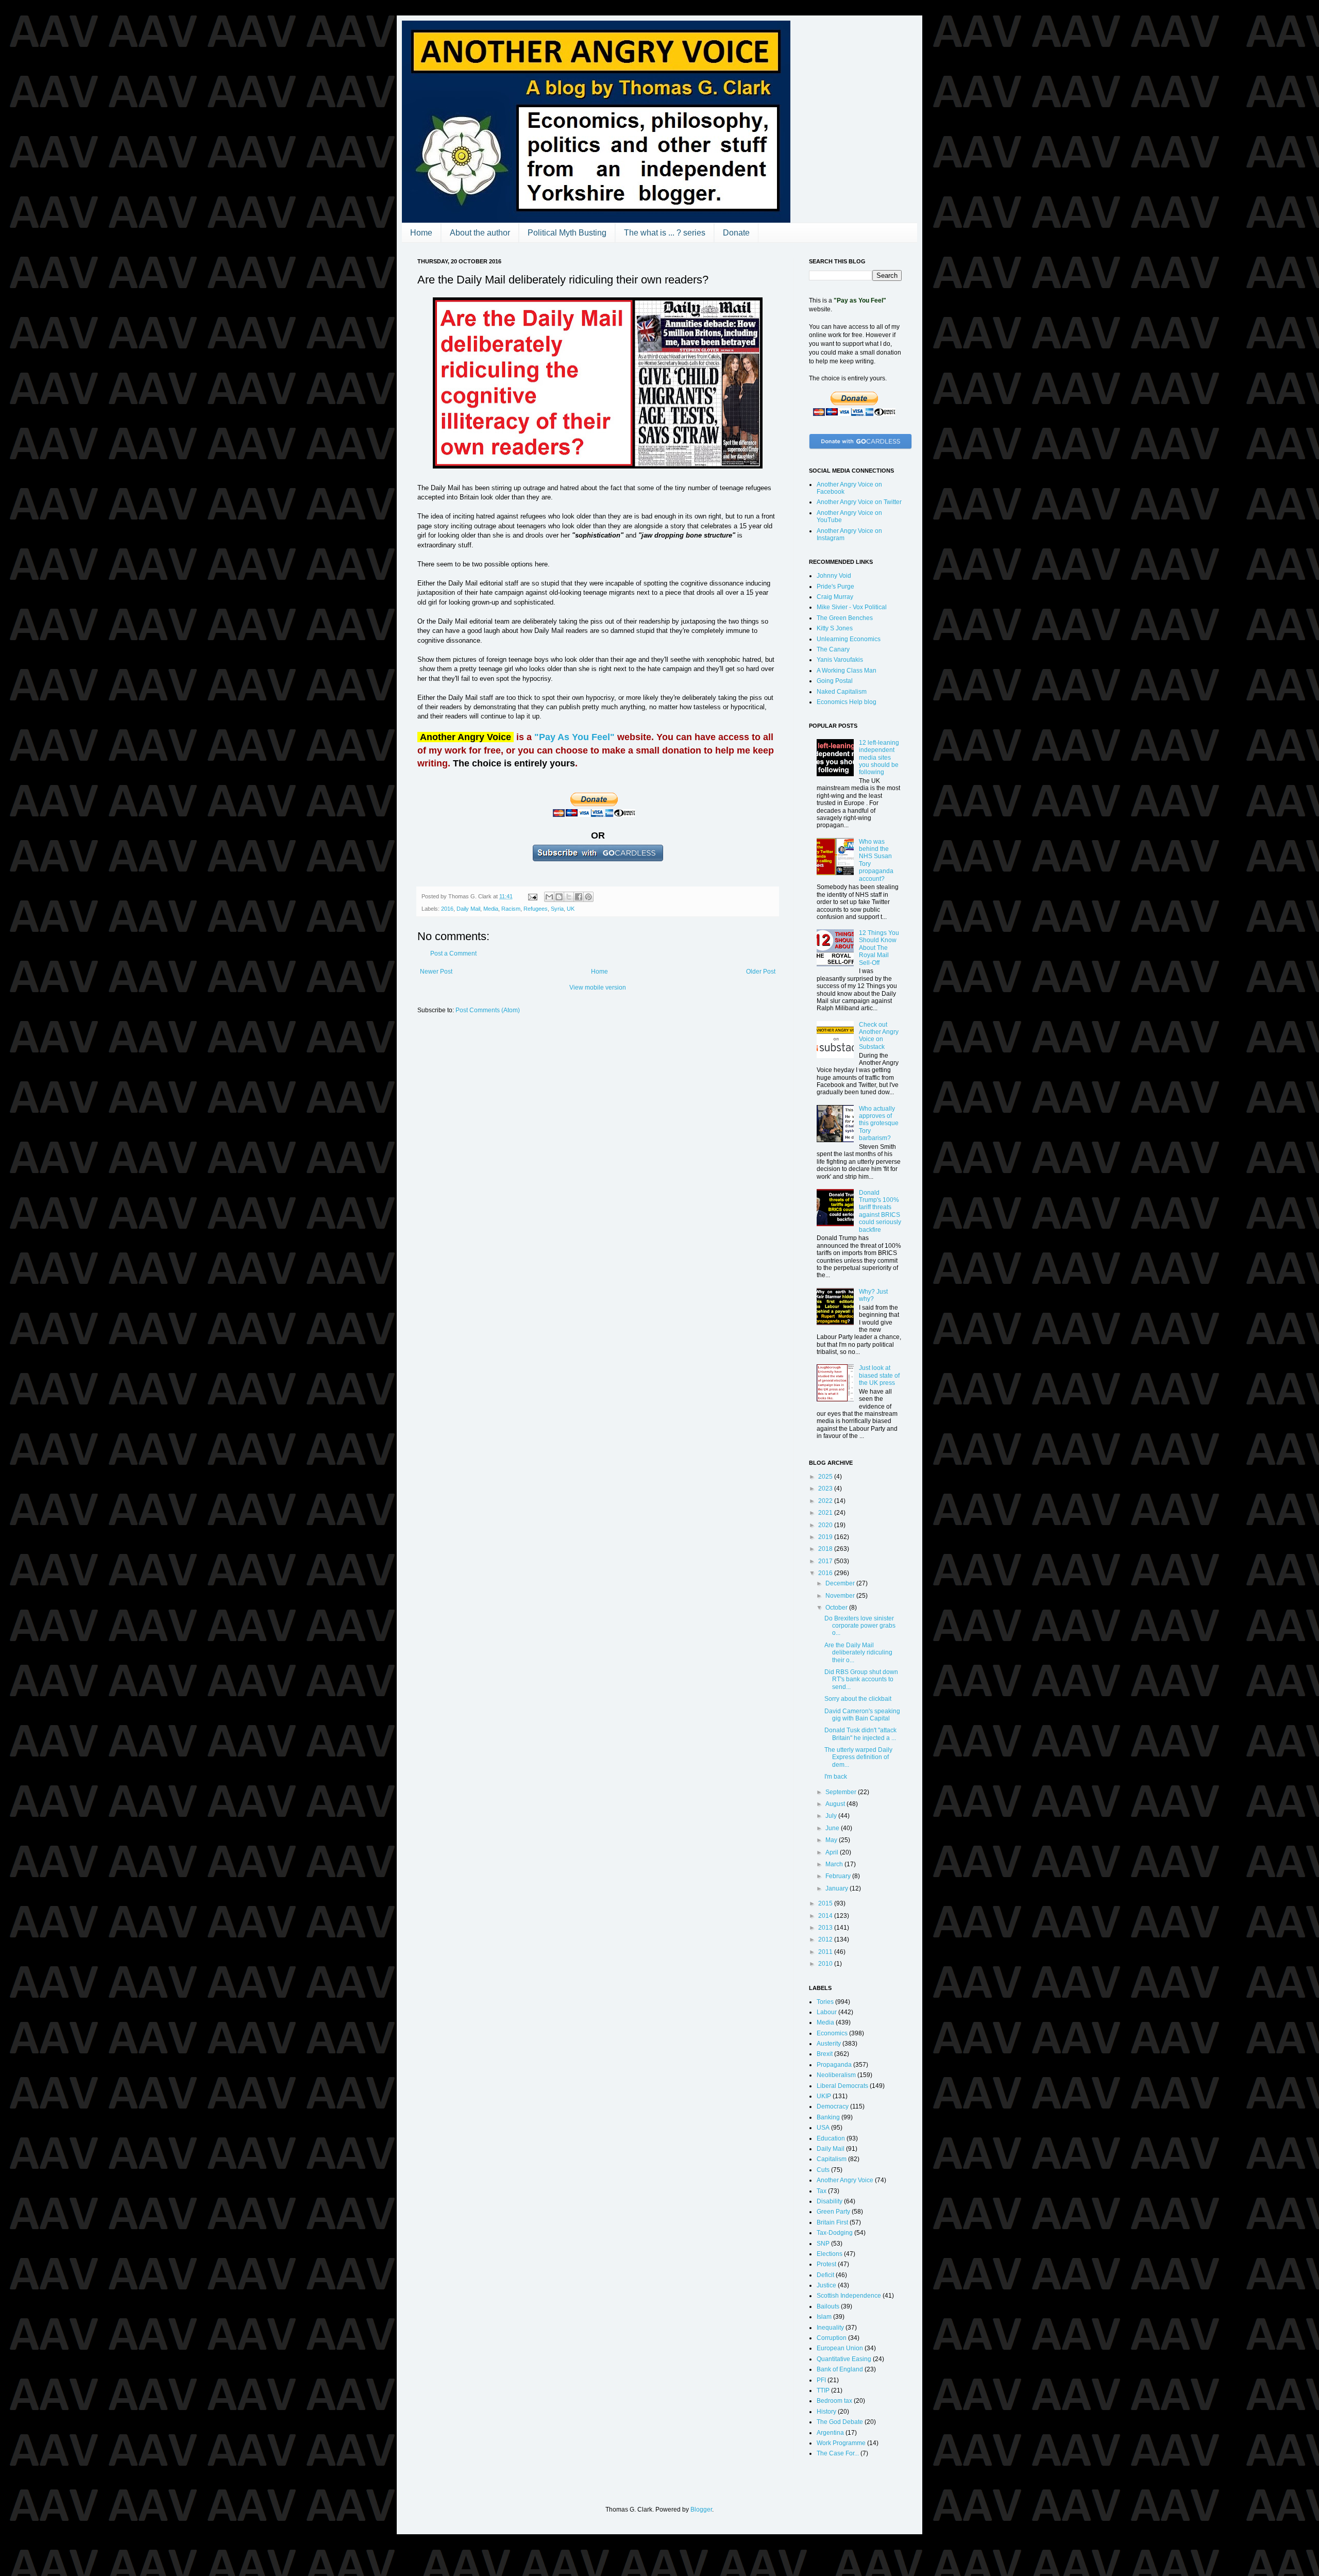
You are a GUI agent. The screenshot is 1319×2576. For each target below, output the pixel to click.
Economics (832, 2033)
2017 (826, 1561)
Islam (824, 2317)
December (841, 1583)
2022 (826, 1501)
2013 (826, 1928)
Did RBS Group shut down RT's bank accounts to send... (861, 1679)
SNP (823, 2244)
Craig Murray (835, 597)
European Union (840, 2348)
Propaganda (834, 2065)
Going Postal (835, 681)
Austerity (829, 2044)
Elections (830, 2254)
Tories (825, 2002)
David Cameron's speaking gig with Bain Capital (862, 1715)
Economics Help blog (847, 702)
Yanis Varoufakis (840, 660)
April (833, 1852)
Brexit (825, 2054)
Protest (826, 2264)
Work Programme (841, 2443)
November (841, 1596)
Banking (828, 2117)
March (835, 1864)
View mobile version (598, 988)
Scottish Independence (849, 2296)
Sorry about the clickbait (858, 1699)
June (833, 1828)
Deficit (825, 2275)
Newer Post (436, 972)
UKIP (824, 2096)
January (838, 1888)
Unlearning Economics (849, 639)
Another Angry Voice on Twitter (859, 502)
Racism (511, 909)
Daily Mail (468, 909)
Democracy (833, 2106)
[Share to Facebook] (579, 897)
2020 (826, 1525)
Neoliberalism (836, 2075)
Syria (557, 909)
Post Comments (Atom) (488, 1010)
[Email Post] (532, 896)
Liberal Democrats (842, 2086)
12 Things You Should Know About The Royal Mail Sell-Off (879, 948)
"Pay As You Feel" (574, 737)
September (842, 1792)
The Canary (833, 649)
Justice (826, 2285)
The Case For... (838, 2453)
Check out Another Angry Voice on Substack (879, 1036)
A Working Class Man (847, 671)
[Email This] (549, 897)
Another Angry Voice (845, 2180)
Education (831, 2138)
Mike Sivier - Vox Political (852, 607)
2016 (447, 909)
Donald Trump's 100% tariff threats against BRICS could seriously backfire (880, 1211)
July (832, 1816)
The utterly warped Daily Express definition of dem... (858, 1757)
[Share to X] (569, 897)
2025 (826, 1477)
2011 (826, 1952)
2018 (826, 1549)
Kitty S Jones (835, 628)
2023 (826, 1488)
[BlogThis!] (559, 897)
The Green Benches (845, 618)
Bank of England (840, 2369)
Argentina (830, 2433)
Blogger (701, 2510)
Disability (830, 2201)
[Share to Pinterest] (588, 897)
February (839, 1876)
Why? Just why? (873, 1295)
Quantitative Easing (844, 2359)
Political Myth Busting (567, 233)
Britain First (832, 2222)
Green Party (833, 2212)
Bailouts (828, 2306)
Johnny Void (834, 576)
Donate (736, 233)
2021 (826, 1513)
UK (571, 909)
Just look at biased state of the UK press (879, 1375)
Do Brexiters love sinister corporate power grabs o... (860, 1626)
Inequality (830, 2328)
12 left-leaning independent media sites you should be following (879, 758)
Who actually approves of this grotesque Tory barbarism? (879, 1124)
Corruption (832, 2338)
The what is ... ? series (665, 233)
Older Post (761, 972)
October (837, 1608)
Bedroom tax (834, 2401)
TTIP (823, 2390)
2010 (826, 1964)
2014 (826, 1916)
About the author (480, 233)
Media (491, 909)
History (826, 2412)
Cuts (823, 2170)
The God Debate (840, 2422)
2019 (826, 1537)
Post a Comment (453, 954)
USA (823, 2128)
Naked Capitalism (842, 692)
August (836, 1804)
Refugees (536, 909)
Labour (827, 2012)
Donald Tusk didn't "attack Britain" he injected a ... (860, 1734)
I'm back (836, 1777)
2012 (826, 1939)
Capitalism (832, 2159)
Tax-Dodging (835, 2233)
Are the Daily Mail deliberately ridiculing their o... (858, 1653)
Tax (822, 2191)
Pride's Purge (835, 587)
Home (421, 233)
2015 (826, 1903)
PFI (821, 2380)
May (832, 1840)
